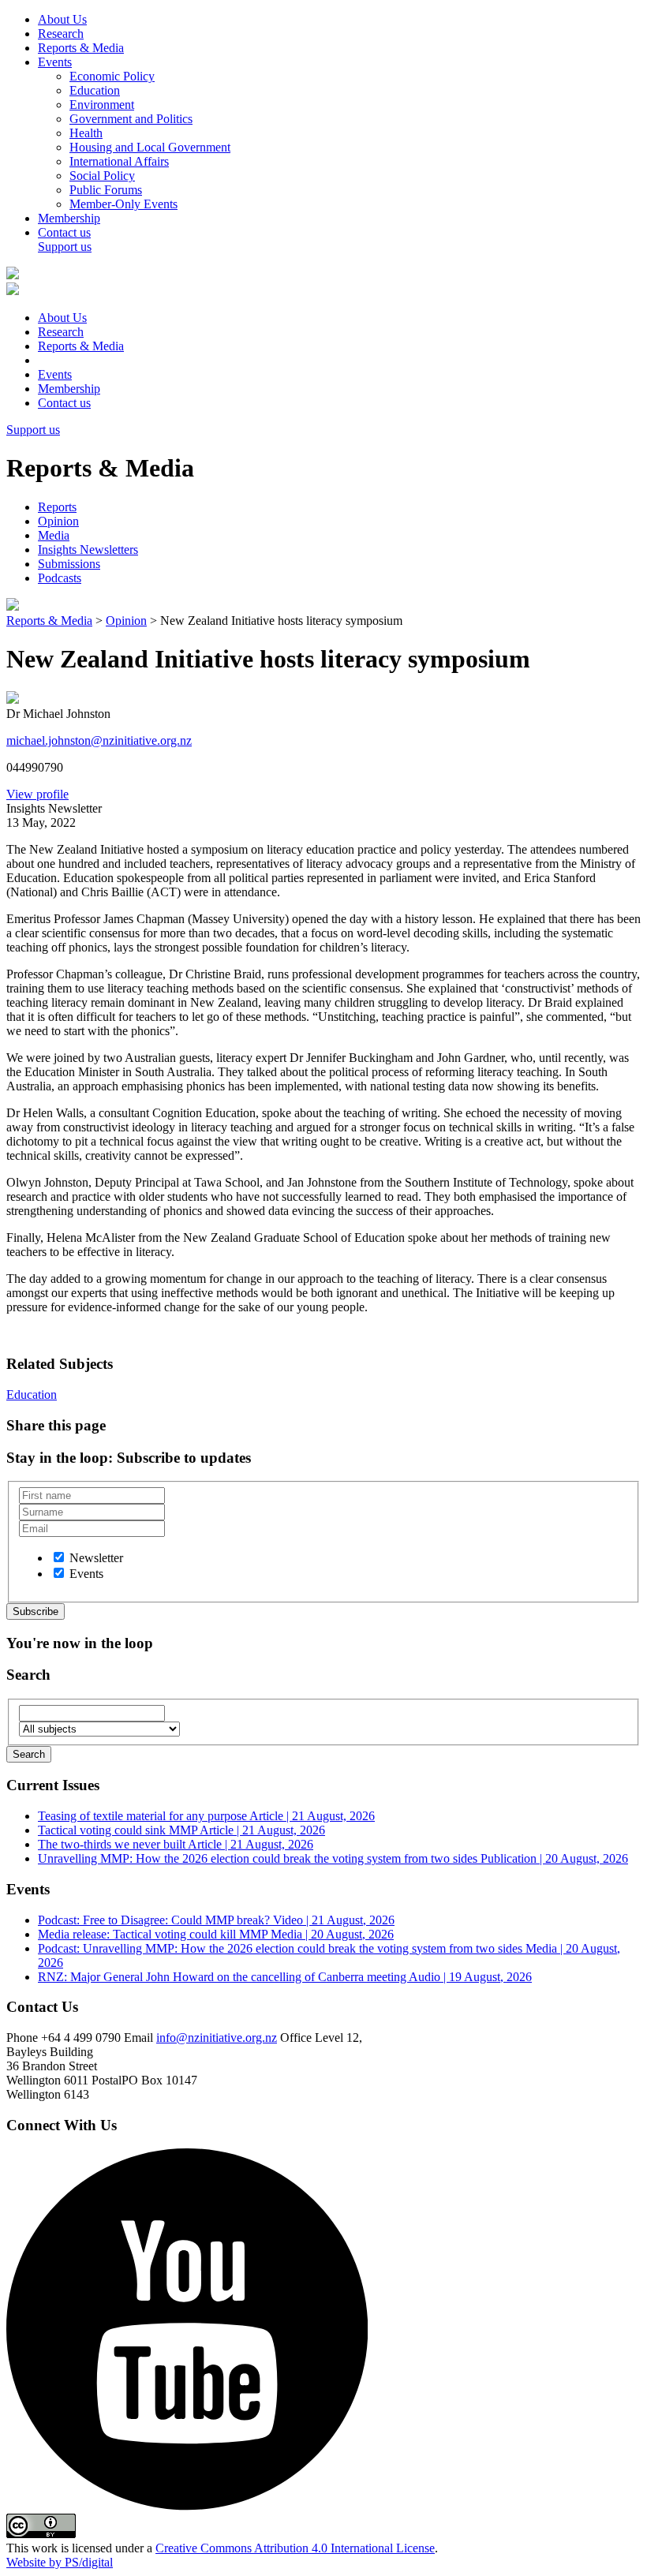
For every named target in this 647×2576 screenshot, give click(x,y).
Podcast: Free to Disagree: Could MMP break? (216, 1920)
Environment (102, 105)
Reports (57, 507)
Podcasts (60, 578)
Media (54, 535)
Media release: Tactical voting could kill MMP (216, 1934)
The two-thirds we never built (176, 1844)
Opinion (58, 521)
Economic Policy (112, 76)
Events (55, 62)
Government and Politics (131, 119)
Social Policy (102, 176)
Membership (69, 218)
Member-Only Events (123, 204)
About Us (62, 19)
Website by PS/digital (60, 2562)
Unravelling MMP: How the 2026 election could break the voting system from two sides (333, 1858)
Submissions (69, 564)
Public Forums (106, 190)
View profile (37, 794)
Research (61, 34)
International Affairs (119, 161)
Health (86, 133)
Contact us (64, 232)
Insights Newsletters (88, 550)
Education (95, 90)
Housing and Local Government (150, 147)
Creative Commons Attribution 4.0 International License (295, 2548)
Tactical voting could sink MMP (181, 1830)
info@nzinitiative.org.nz (217, 2038)
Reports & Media (81, 48)
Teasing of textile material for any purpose (206, 1816)
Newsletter (96, 1558)
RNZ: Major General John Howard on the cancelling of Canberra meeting (285, 1977)
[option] (339, 1557)
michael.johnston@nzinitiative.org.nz (99, 740)
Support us (65, 247)
